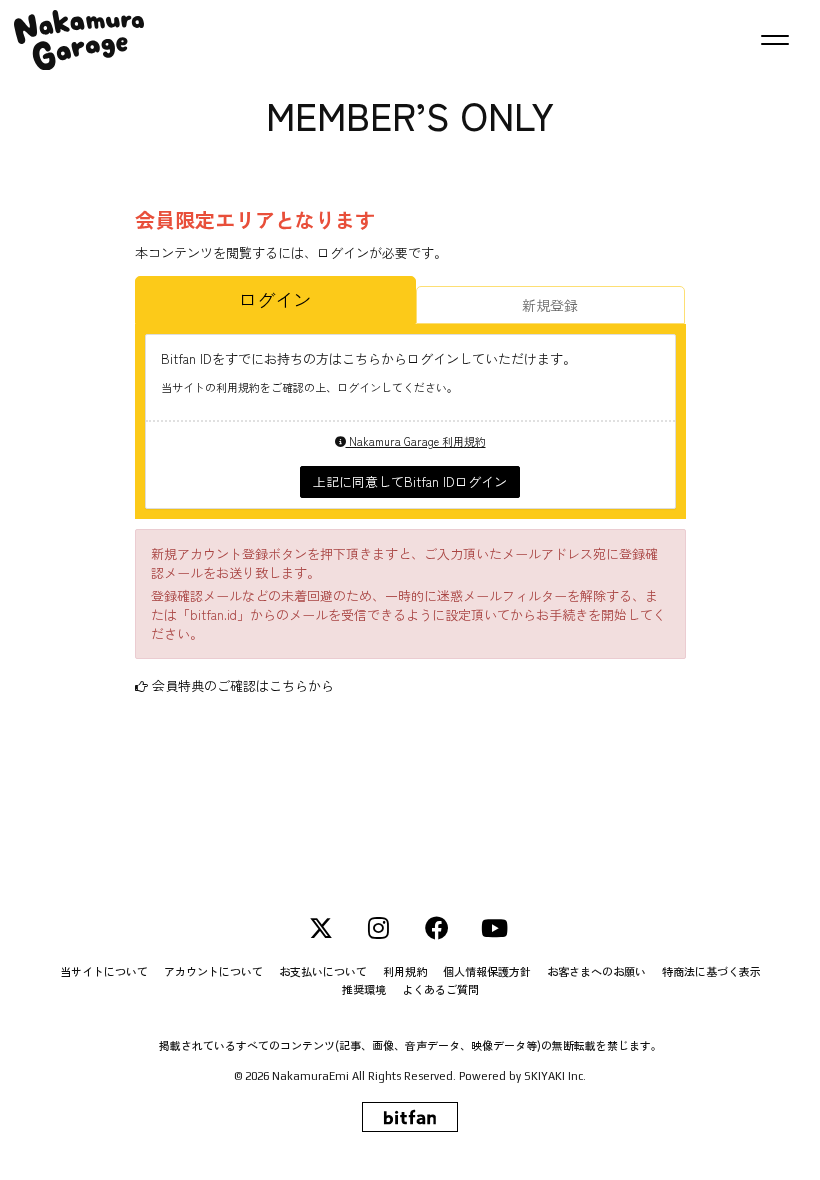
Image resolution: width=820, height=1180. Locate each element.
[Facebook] (437, 928)
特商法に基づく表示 (711, 971)
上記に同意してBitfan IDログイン (410, 481)
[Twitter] (321, 928)
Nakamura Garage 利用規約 (416, 441)
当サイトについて (104, 971)
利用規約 (405, 971)
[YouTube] (495, 928)
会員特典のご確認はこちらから (243, 685)
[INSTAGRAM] (379, 928)
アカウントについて (213, 971)
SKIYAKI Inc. (555, 1076)
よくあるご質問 (440, 989)
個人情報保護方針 (487, 971)
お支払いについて (323, 971)
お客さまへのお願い (596, 971)
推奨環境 (364, 989)
